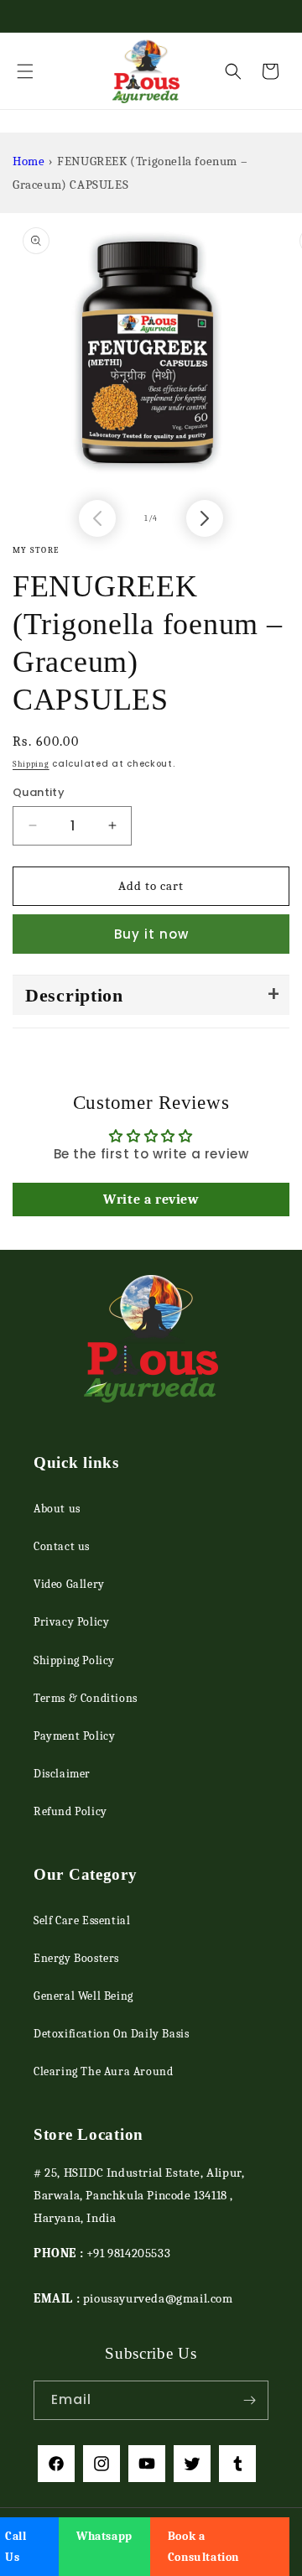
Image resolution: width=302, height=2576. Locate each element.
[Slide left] (97, 518)
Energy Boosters (76, 1958)
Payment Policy (74, 1736)
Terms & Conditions (86, 1698)
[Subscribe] (249, 2400)
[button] (25, 71)
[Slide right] (205, 518)
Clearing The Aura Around (103, 2071)
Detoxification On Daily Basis (111, 2034)
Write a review (151, 1200)
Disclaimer (62, 1774)
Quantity (39, 792)
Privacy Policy (71, 1622)
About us (57, 1509)
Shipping (31, 764)
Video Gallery (69, 1584)
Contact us (62, 1546)
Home (29, 161)
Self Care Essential (82, 1920)
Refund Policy (70, 1811)
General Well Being (83, 1996)
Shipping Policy (74, 1660)
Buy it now (151, 934)
